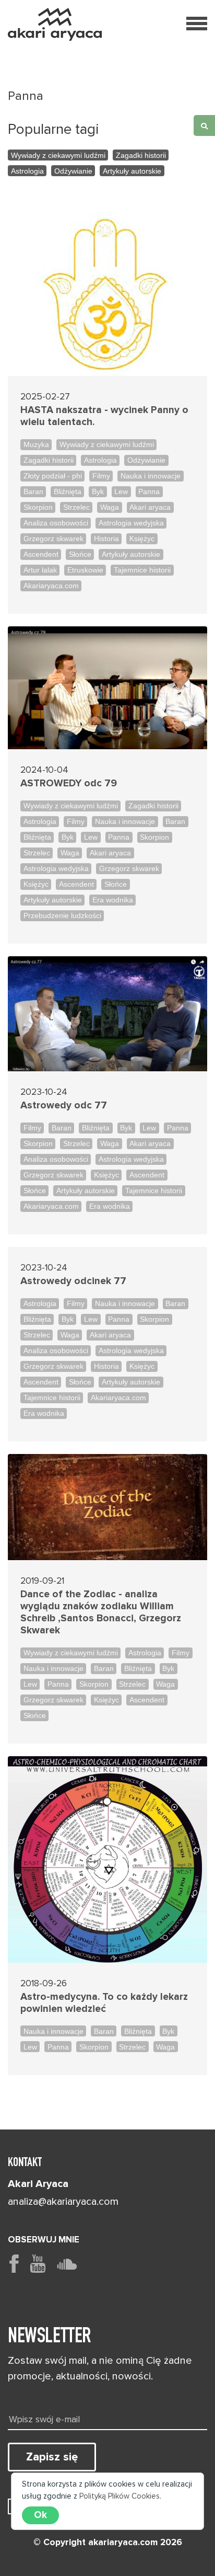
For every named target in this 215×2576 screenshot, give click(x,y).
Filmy (101, 476)
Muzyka (36, 444)
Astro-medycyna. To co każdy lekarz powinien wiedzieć (104, 2003)
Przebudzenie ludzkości (62, 915)
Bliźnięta (68, 491)
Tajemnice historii (142, 570)
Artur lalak (40, 570)
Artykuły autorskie (132, 171)
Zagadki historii (141, 155)
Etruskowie (85, 570)
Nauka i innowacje (151, 476)
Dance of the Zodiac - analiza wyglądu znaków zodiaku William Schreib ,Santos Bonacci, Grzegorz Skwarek (101, 1612)
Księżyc (142, 539)
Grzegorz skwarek (53, 539)
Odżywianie (73, 171)
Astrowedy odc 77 (64, 1106)
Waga (110, 507)
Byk (98, 491)
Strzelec (76, 507)
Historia (106, 539)
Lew (121, 491)
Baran (33, 491)
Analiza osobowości (56, 523)
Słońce (80, 554)
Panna (149, 491)
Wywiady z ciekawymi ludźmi (58, 155)
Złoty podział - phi (53, 476)
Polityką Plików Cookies (120, 2496)
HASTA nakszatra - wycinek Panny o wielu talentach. (104, 416)
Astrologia (27, 171)
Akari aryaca (150, 507)
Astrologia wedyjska (131, 523)
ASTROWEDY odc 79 (69, 783)
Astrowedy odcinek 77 (73, 1281)
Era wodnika (113, 900)
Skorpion (38, 507)
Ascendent (41, 554)
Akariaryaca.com (51, 586)
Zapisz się (52, 2457)
